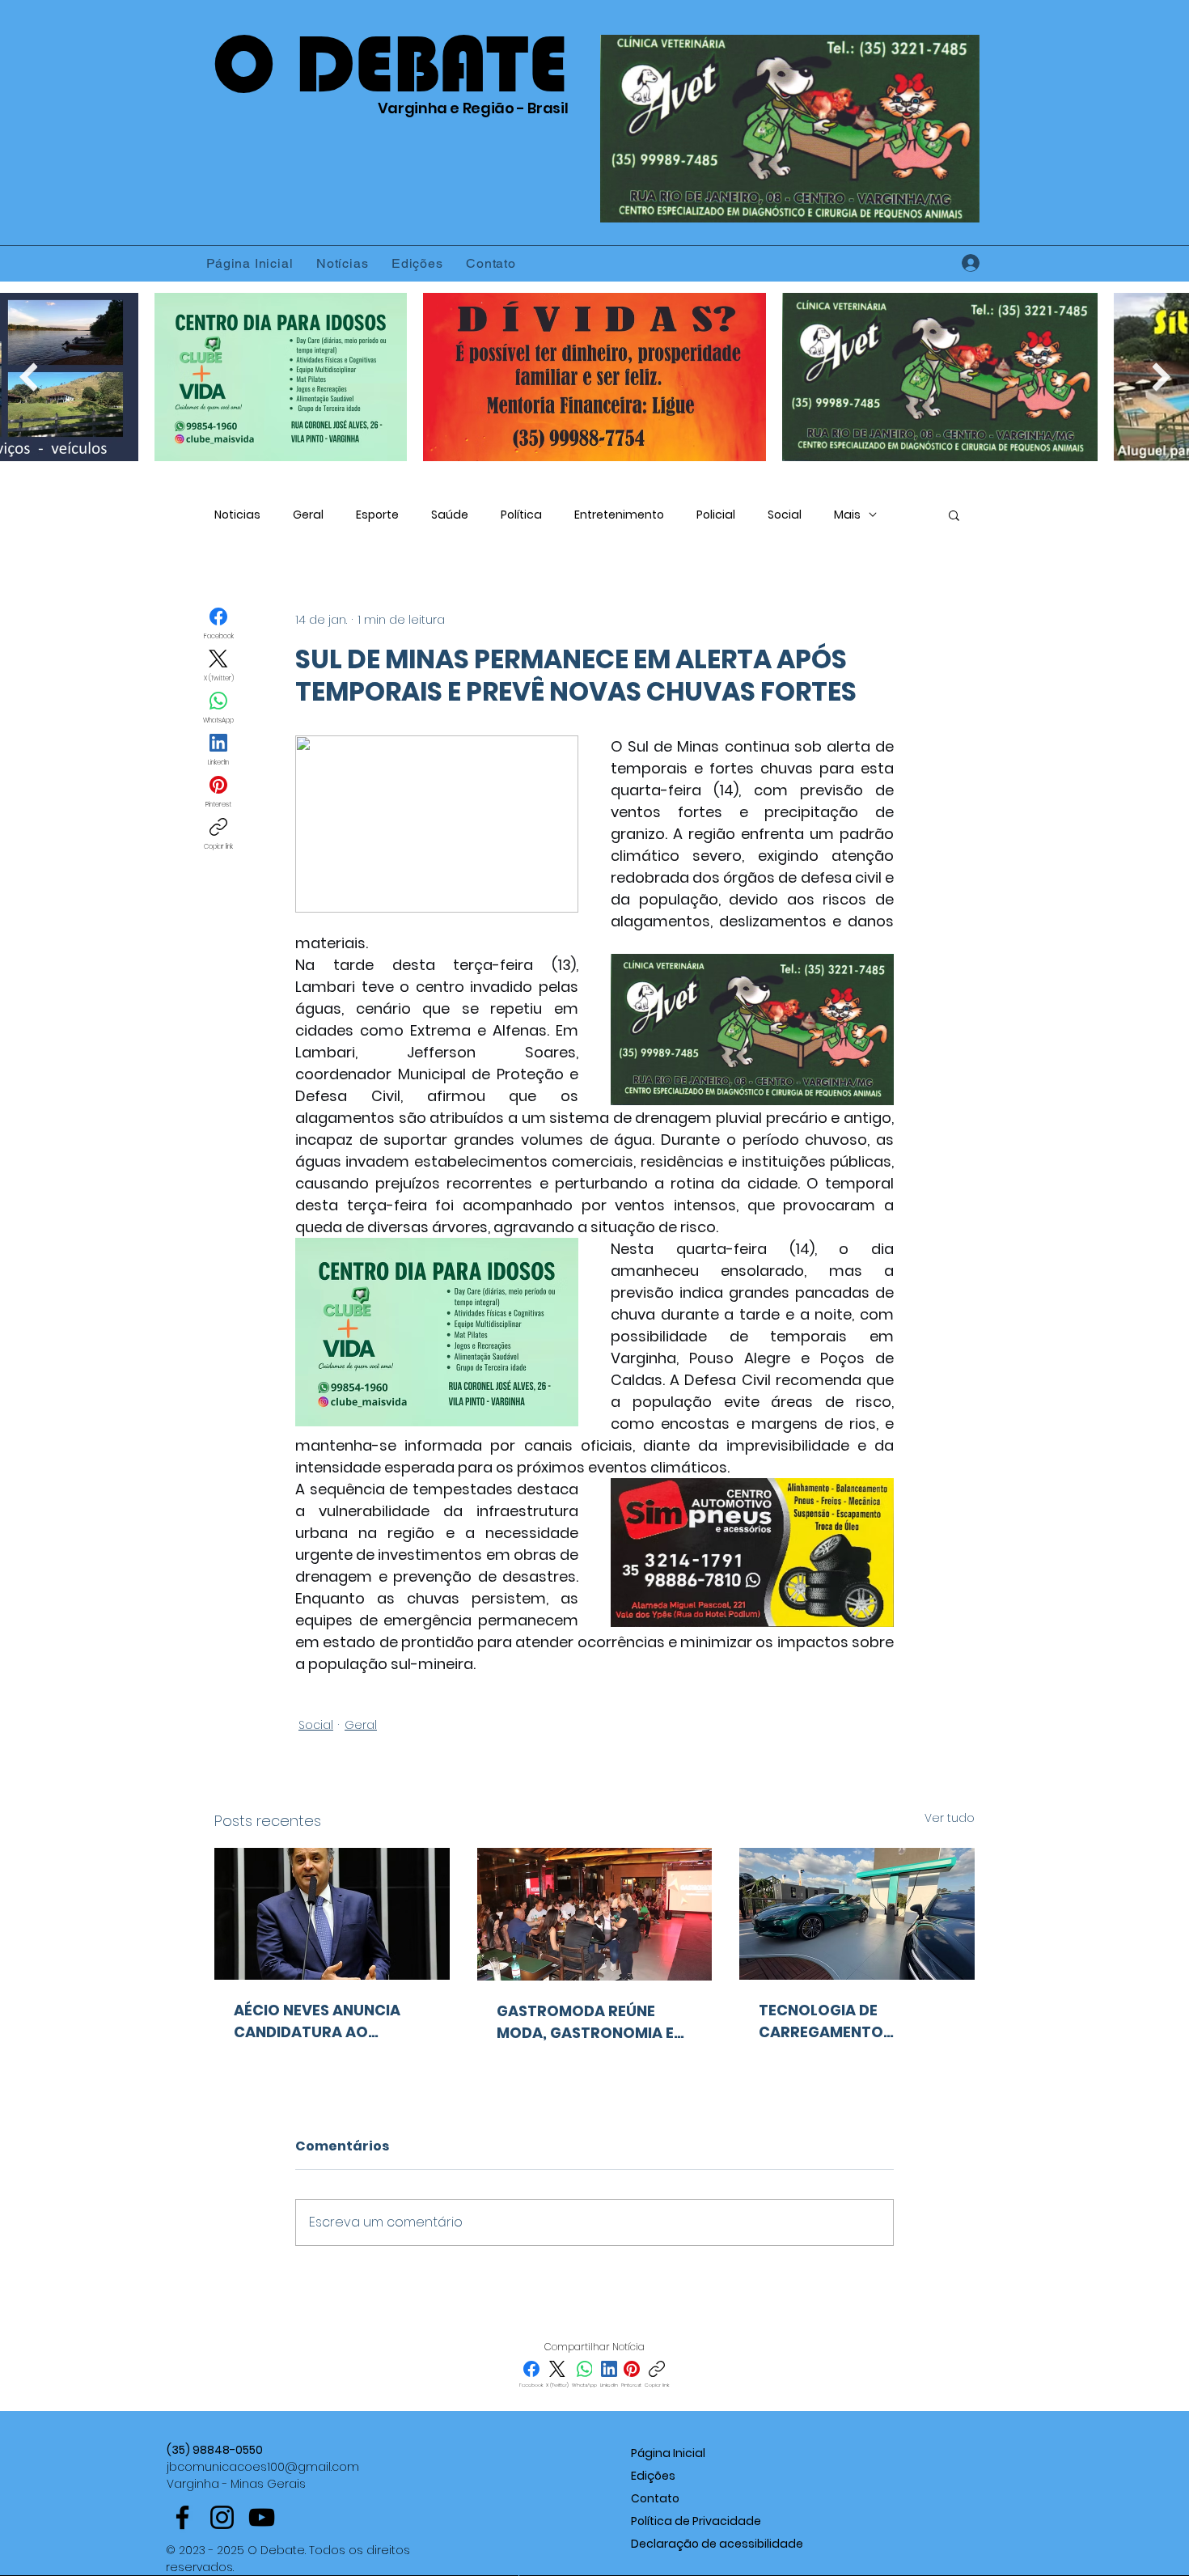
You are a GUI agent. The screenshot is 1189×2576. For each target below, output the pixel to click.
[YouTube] (262, 2517)
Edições (653, 2476)
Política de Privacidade (696, 2521)
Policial (716, 515)
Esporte (377, 515)
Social (785, 515)
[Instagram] (222, 2517)
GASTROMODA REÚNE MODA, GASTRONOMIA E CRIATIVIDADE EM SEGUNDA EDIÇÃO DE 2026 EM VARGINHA (592, 2022)
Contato (655, 2498)
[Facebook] (182, 2517)
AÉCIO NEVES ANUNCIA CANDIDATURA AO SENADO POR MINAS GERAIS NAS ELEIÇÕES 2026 (317, 2021)
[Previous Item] (28, 377)
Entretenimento (619, 515)
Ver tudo (950, 1818)
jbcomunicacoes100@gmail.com (263, 2467)
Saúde (450, 515)
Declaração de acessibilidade (717, 2544)
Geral (308, 515)
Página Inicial (668, 2453)
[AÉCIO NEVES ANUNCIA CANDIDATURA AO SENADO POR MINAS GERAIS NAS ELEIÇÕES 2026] (332, 1914)
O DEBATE (390, 64)
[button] (954, 515)
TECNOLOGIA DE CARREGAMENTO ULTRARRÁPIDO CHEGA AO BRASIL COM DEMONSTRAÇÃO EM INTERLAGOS (856, 2021)
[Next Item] (1161, 377)
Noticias (237, 515)
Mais (847, 515)
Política (521, 515)
